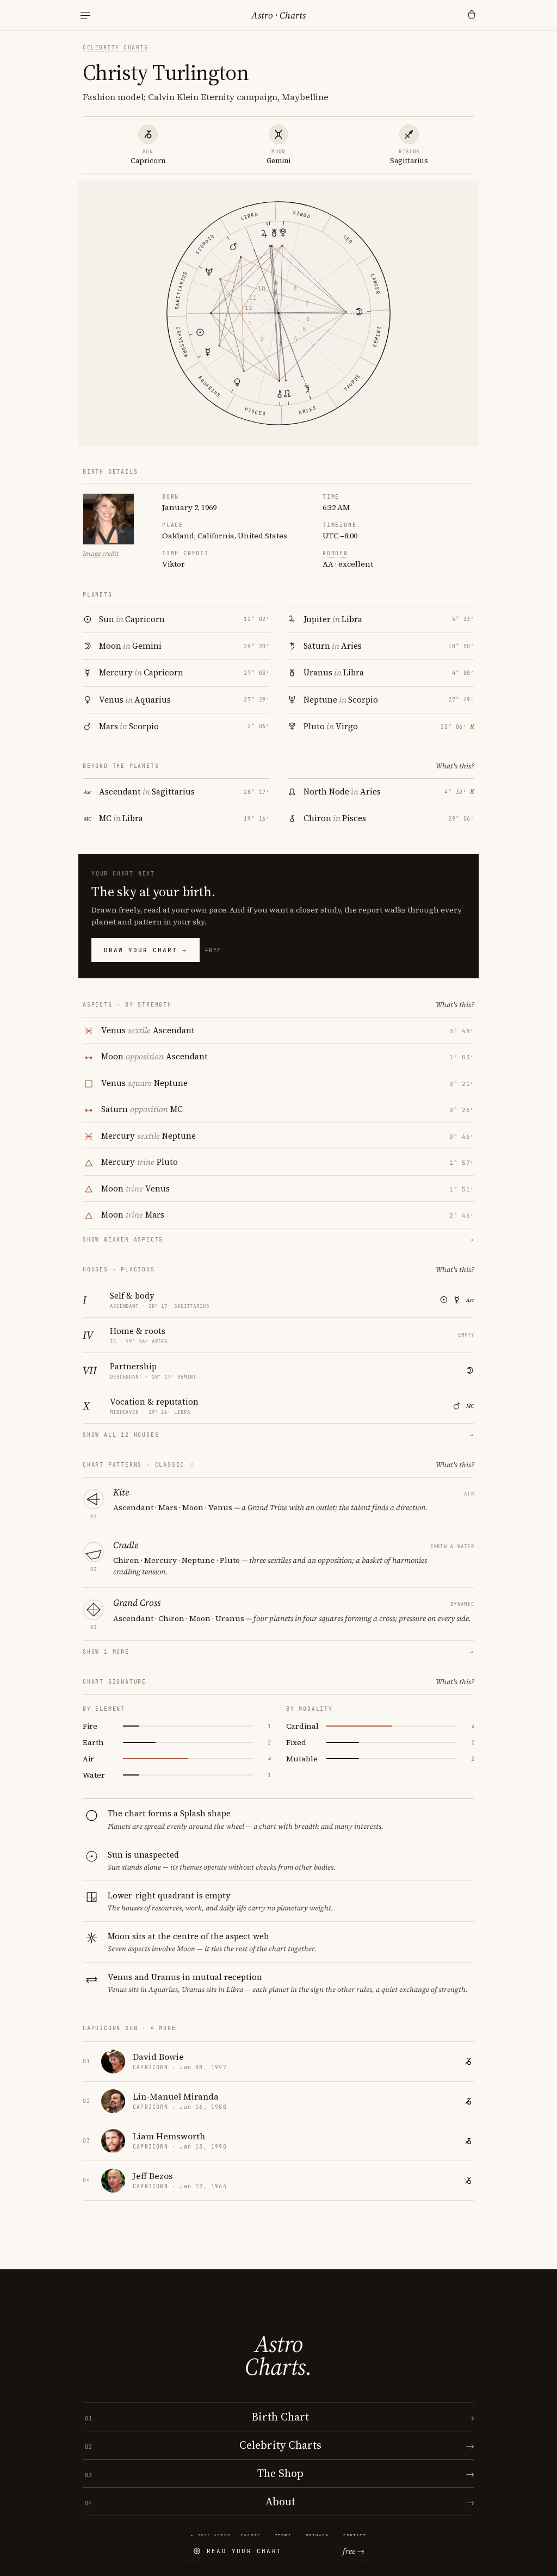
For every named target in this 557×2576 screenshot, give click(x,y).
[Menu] (85, 15)
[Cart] (472, 15)
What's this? (455, 766)
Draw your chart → (146, 950)
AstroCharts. (278, 2355)
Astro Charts (278, 15)
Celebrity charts (115, 48)
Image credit (101, 554)
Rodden (335, 553)
